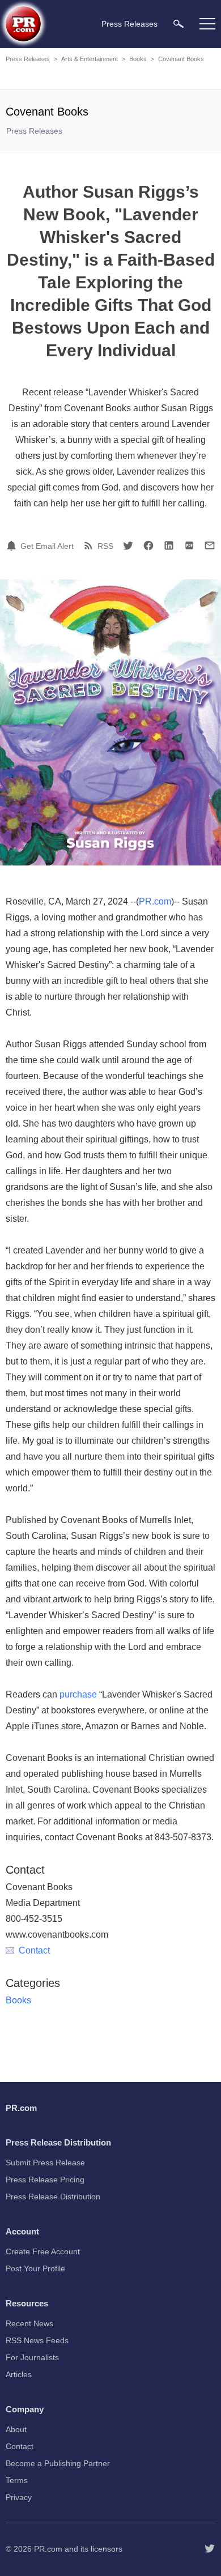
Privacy (19, 2497)
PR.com (155, 901)
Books (138, 59)
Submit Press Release (45, 2163)
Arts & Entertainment (90, 59)
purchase (78, 1694)
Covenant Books (181, 59)
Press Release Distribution (53, 2197)
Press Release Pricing (45, 2180)
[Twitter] (128, 545)
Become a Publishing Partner (58, 2463)
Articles (19, 2374)
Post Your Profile (35, 2268)
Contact (34, 1950)
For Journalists (32, 2357)
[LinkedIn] (169, 545)
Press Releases (28, 59)
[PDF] (189, 545)
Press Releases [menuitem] (129, 24)
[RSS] (90, 545)
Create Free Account (43, 2251)
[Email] (210, 545)
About (16, 2429)
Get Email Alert (47, 546)
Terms (17, 2480)
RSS (105, 546)
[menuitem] (178, 24)
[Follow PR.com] (210, 2549)
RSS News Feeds (37, 2340)
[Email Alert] (13, 545)
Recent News (29, 2323)
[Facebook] (148, 545)
